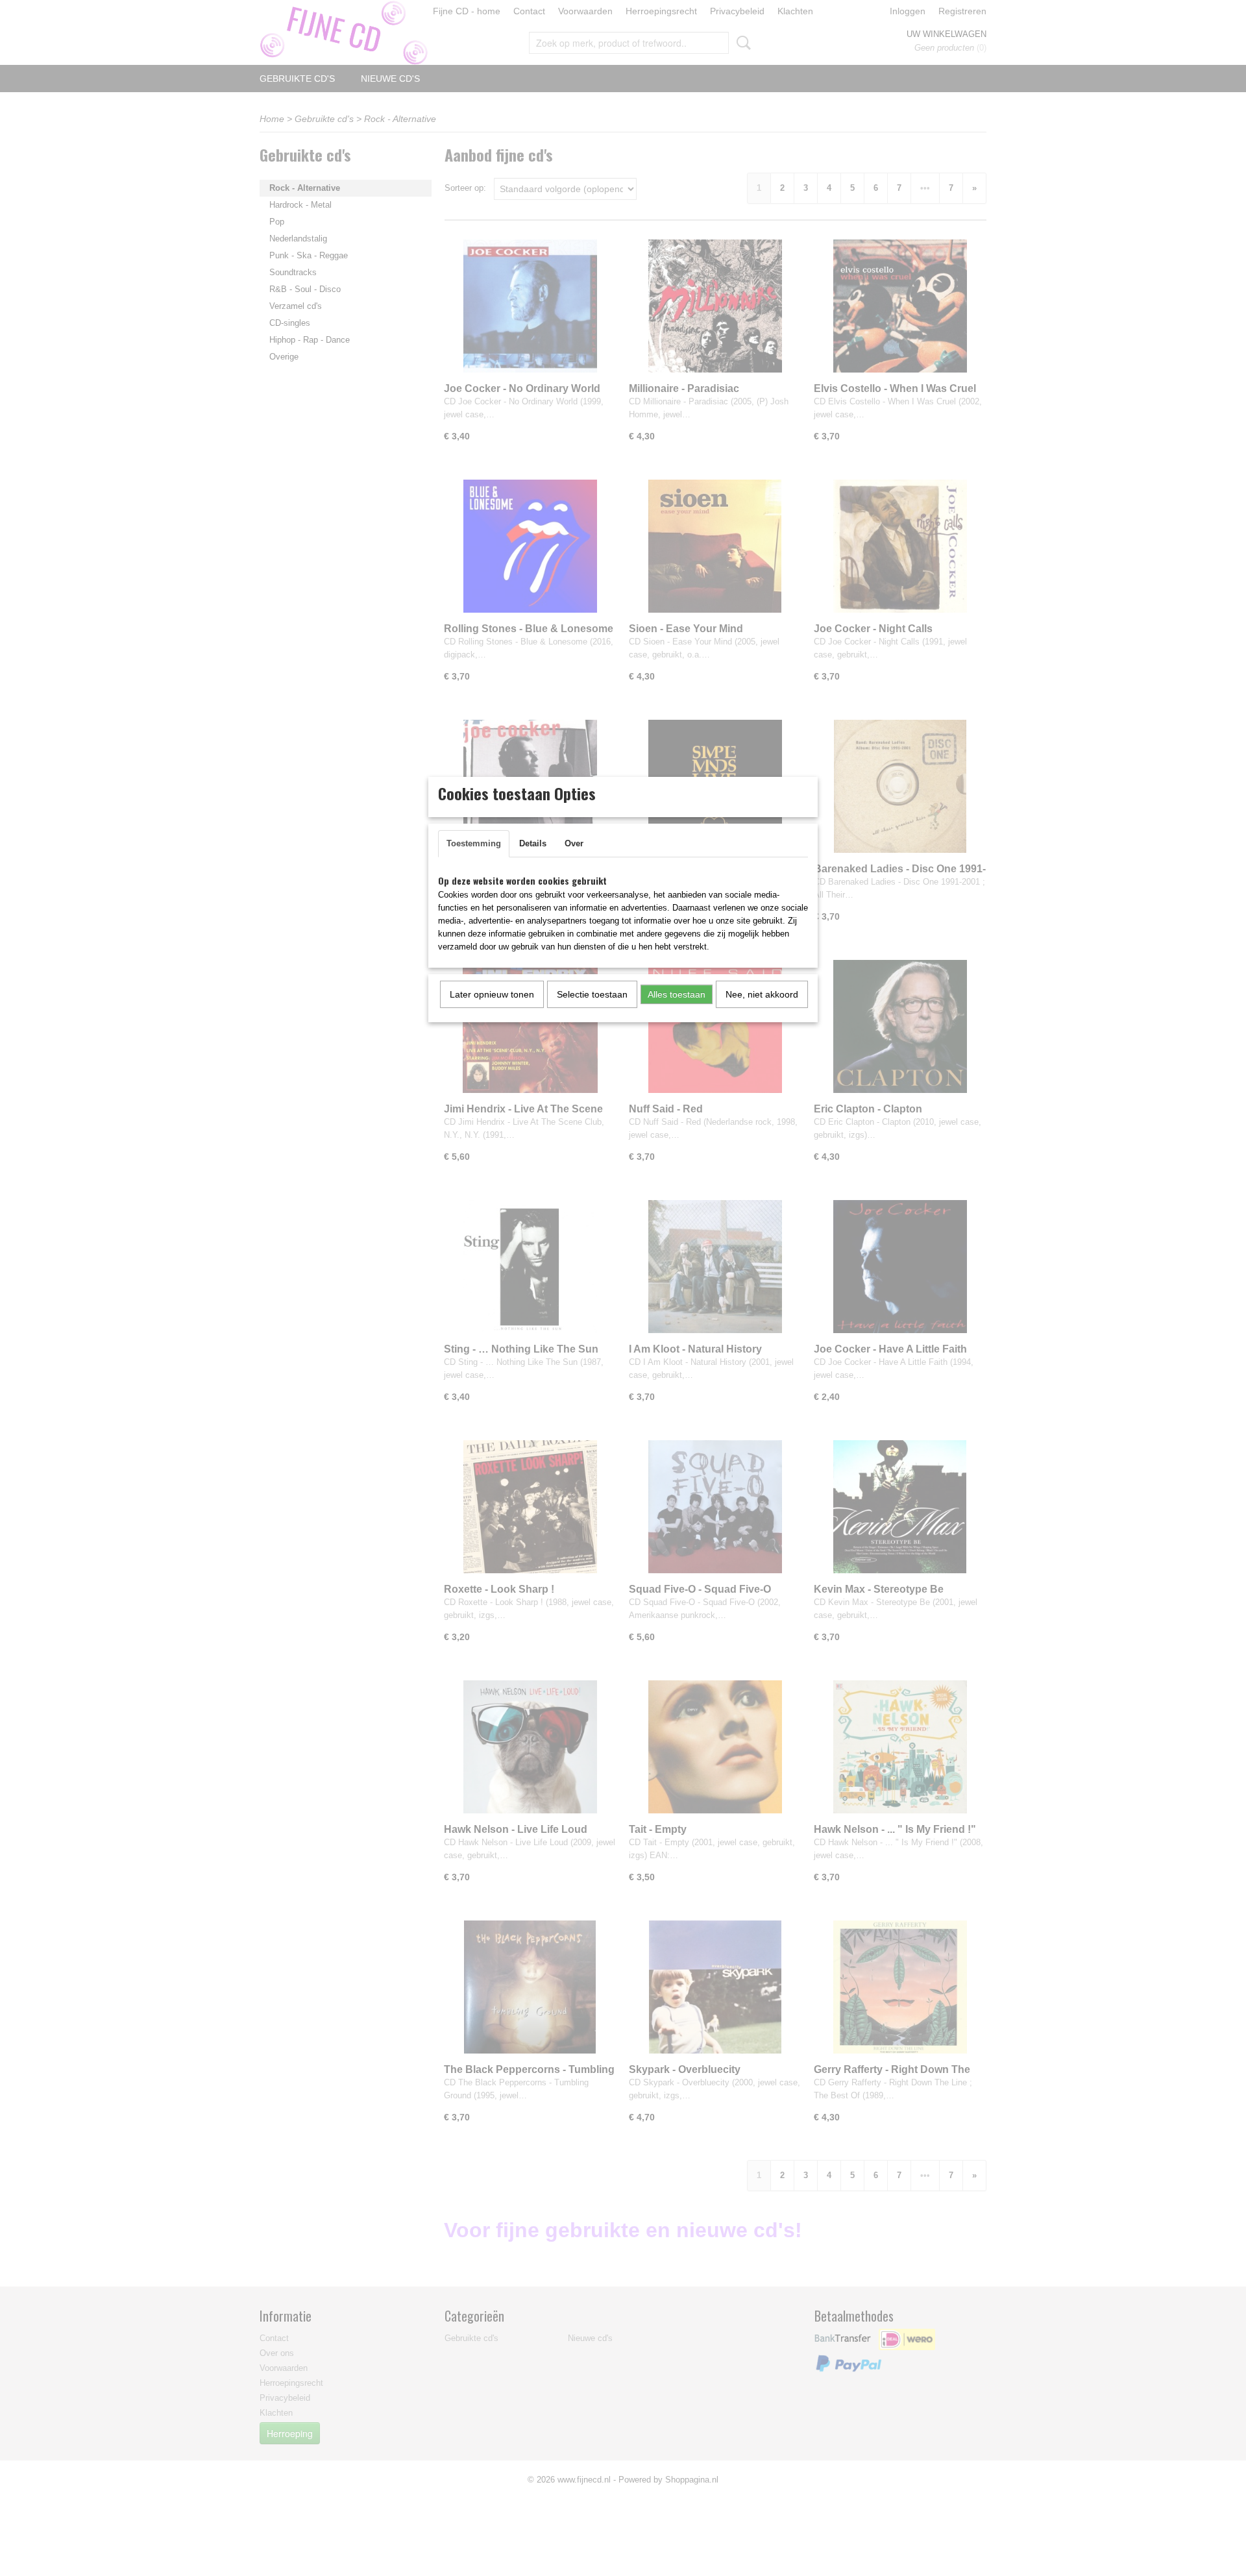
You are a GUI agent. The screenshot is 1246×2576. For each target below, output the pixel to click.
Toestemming (474, 843)
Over (574, 843)
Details (533, 843)
